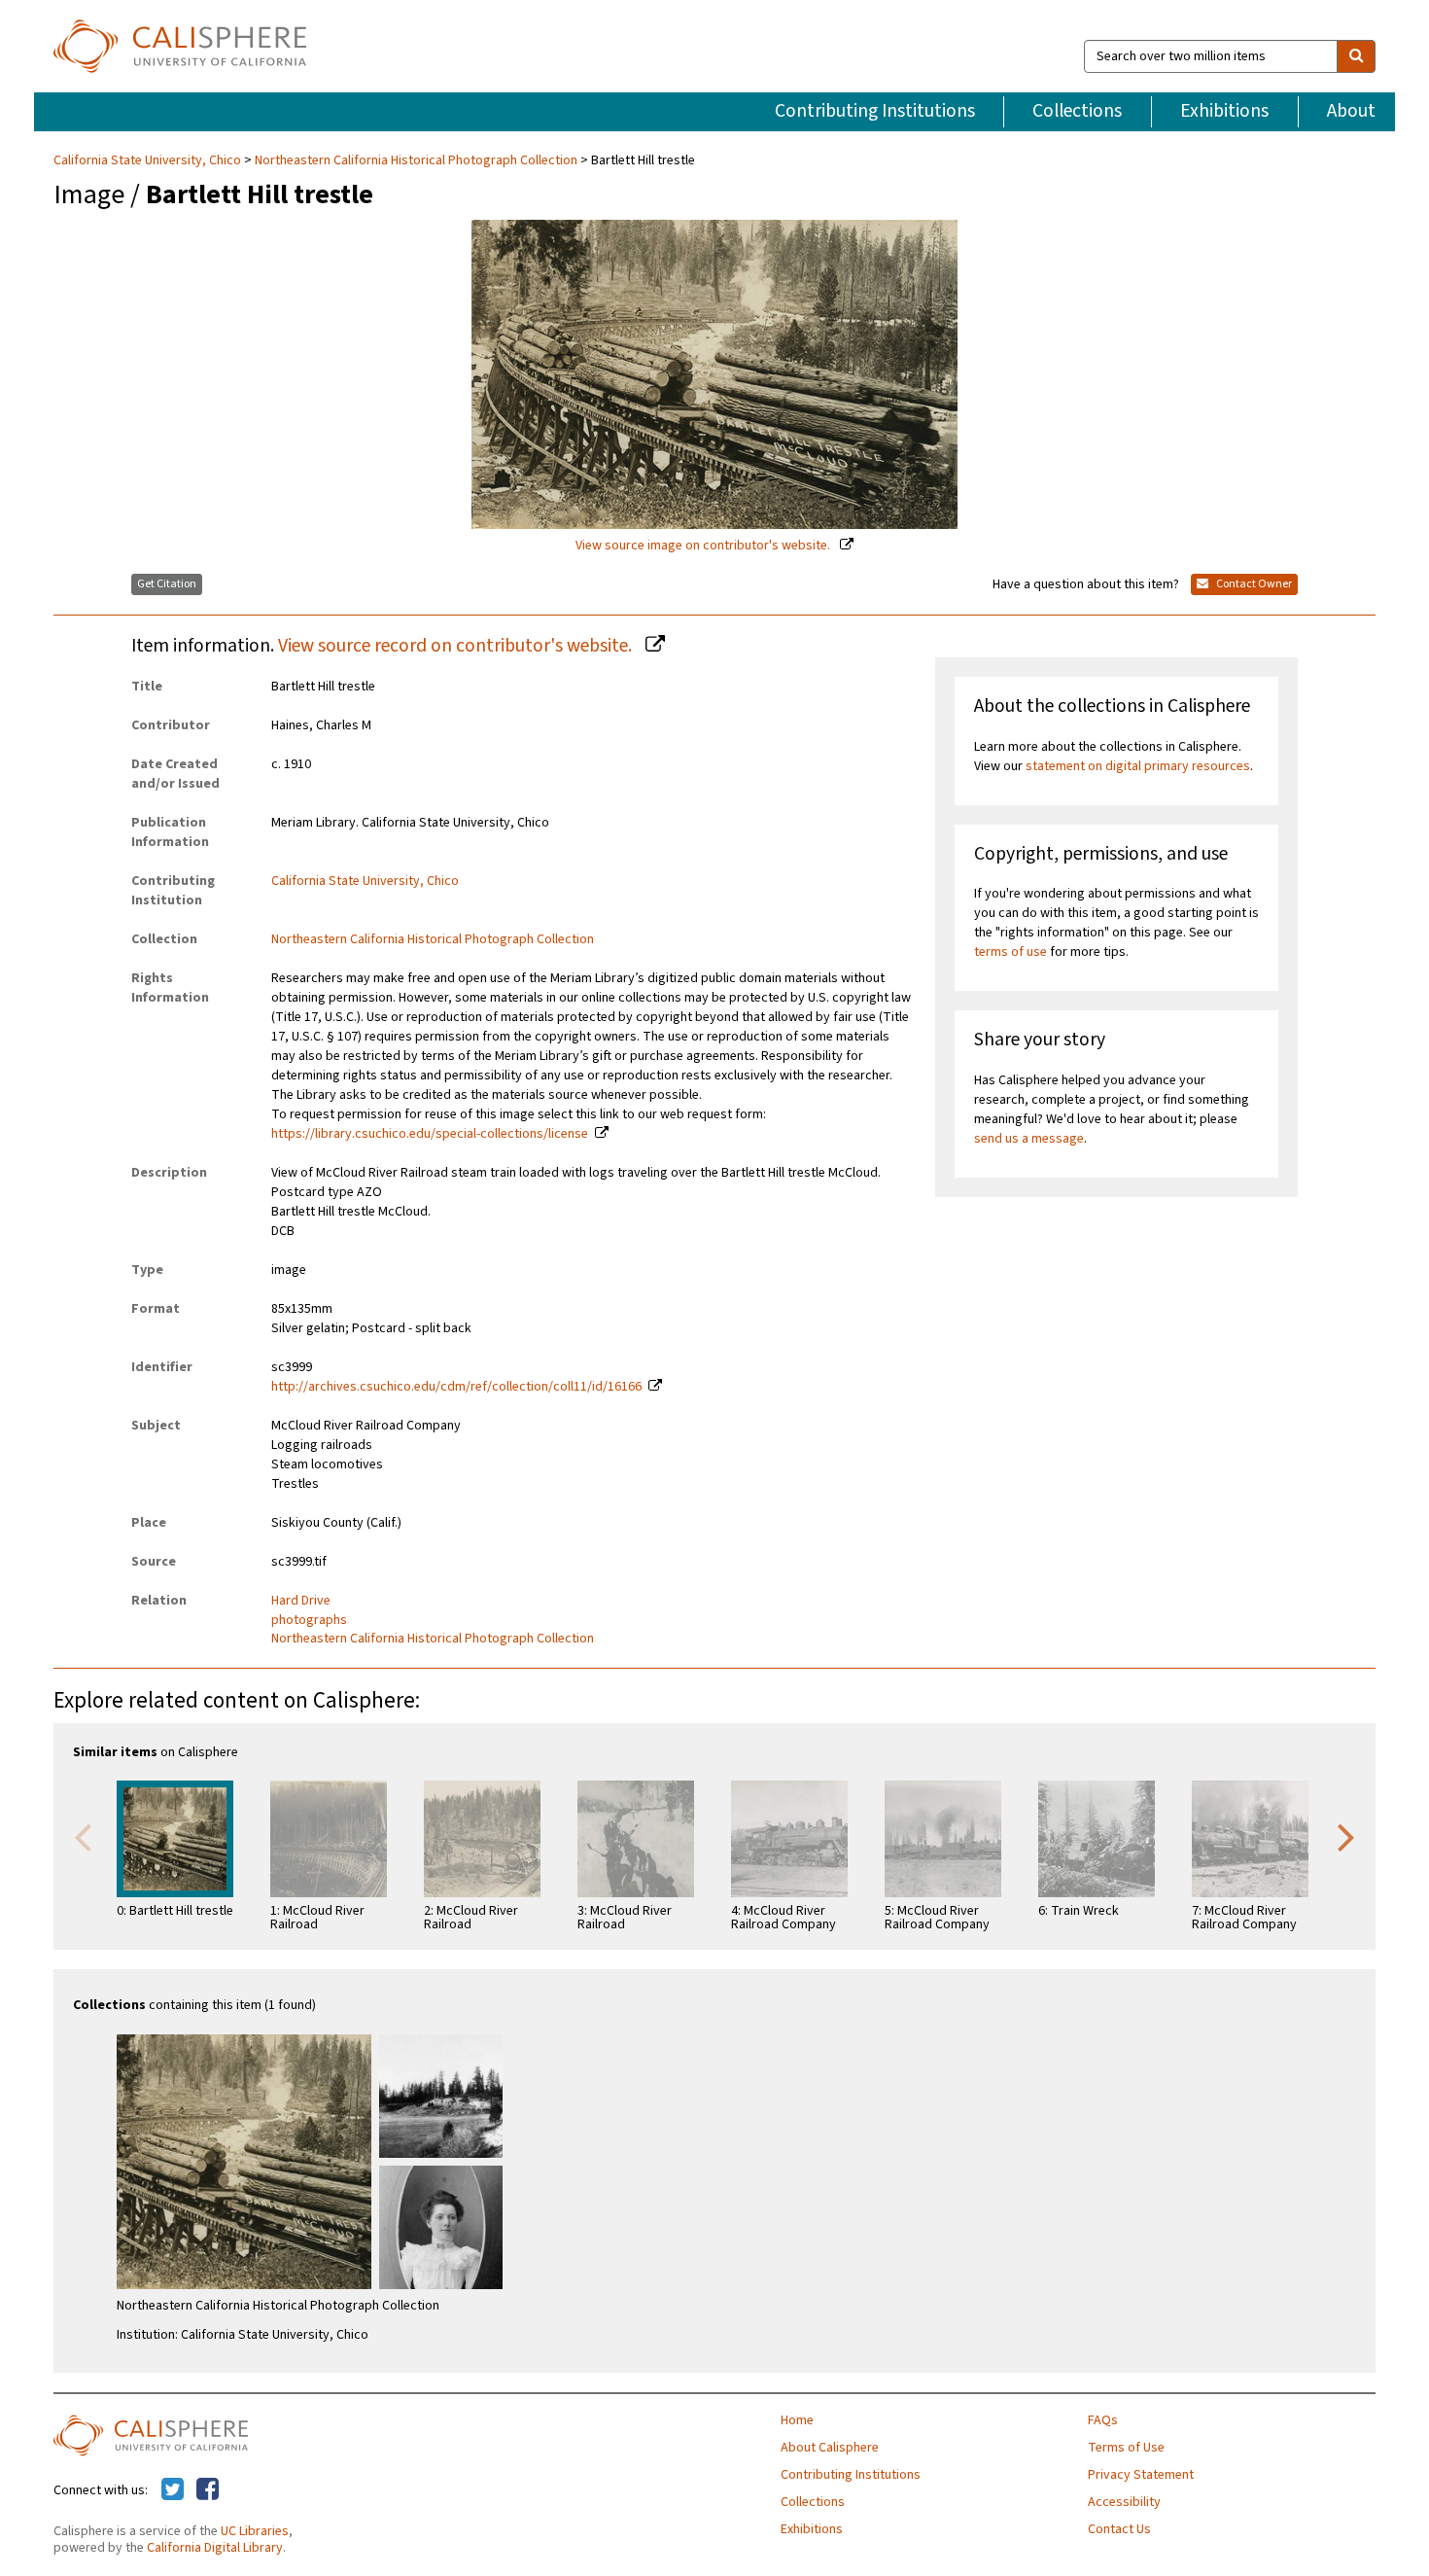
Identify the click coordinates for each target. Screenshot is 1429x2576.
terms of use (1011, 952)
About (1351, 111)
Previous (83, 1836)
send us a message (1029, 1139)
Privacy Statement (1141, 2475)
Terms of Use (1126, 2448)
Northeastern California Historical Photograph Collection (416, 160)
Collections (1077, 111)
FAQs (1103, 2420)
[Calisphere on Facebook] (208, 2490)
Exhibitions (1224, 111)
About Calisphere (830, 2448)
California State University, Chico (149, 160)
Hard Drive (301, 1601)
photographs (309, 1620)
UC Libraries (255, 2531)
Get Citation (167, 584)
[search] (1356, 56)
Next (1346, 1836)
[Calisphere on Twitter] (173, 2490)
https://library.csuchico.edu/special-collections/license (430, 1134)
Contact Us (1119, 2529)
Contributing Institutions (875, 111)
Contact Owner (1253, 584)
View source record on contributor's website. (457, 646)
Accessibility (1124, 2502)
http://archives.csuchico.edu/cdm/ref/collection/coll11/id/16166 (456, 1387)
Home (797, 2420)
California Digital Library (215, 2548)
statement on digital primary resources (1138, 766)
